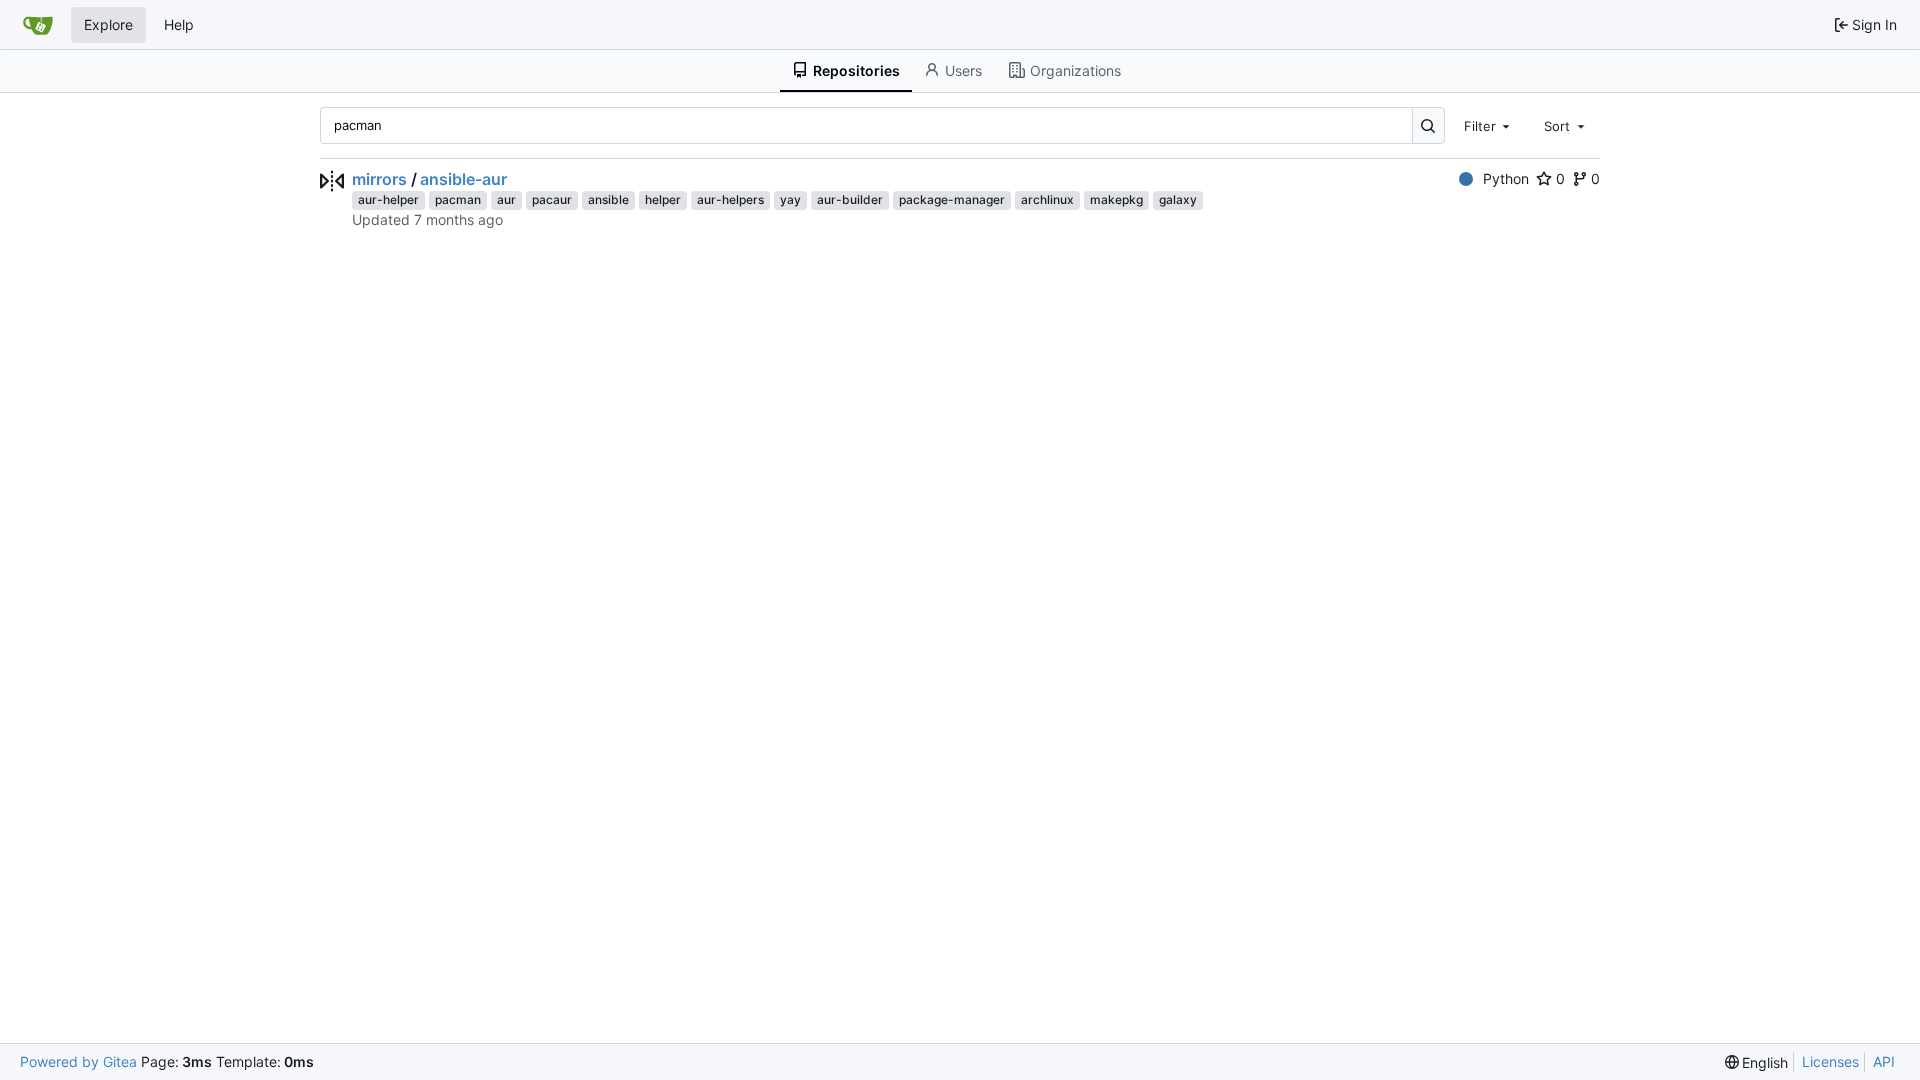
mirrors (379, 179)
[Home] (38, 25)
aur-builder (850, 199)
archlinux (1047, 199)
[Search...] (1428, 125)
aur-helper (388, 199)
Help (179, 24)
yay (790, 199)
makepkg (1116, 199)
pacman (458, 199)
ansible (608, 199)
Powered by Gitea (78, 1061)
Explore (108, 24)
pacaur (552, 199)
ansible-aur (463, 179)
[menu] (1757, 1062)
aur (506, 199)
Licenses (1830, 1061)
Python (1506, 178)
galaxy (1178, 199)
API (1884, 1061)
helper (663, 199)
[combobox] (1489, 125)
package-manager (952, 199)
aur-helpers (730, 199)
